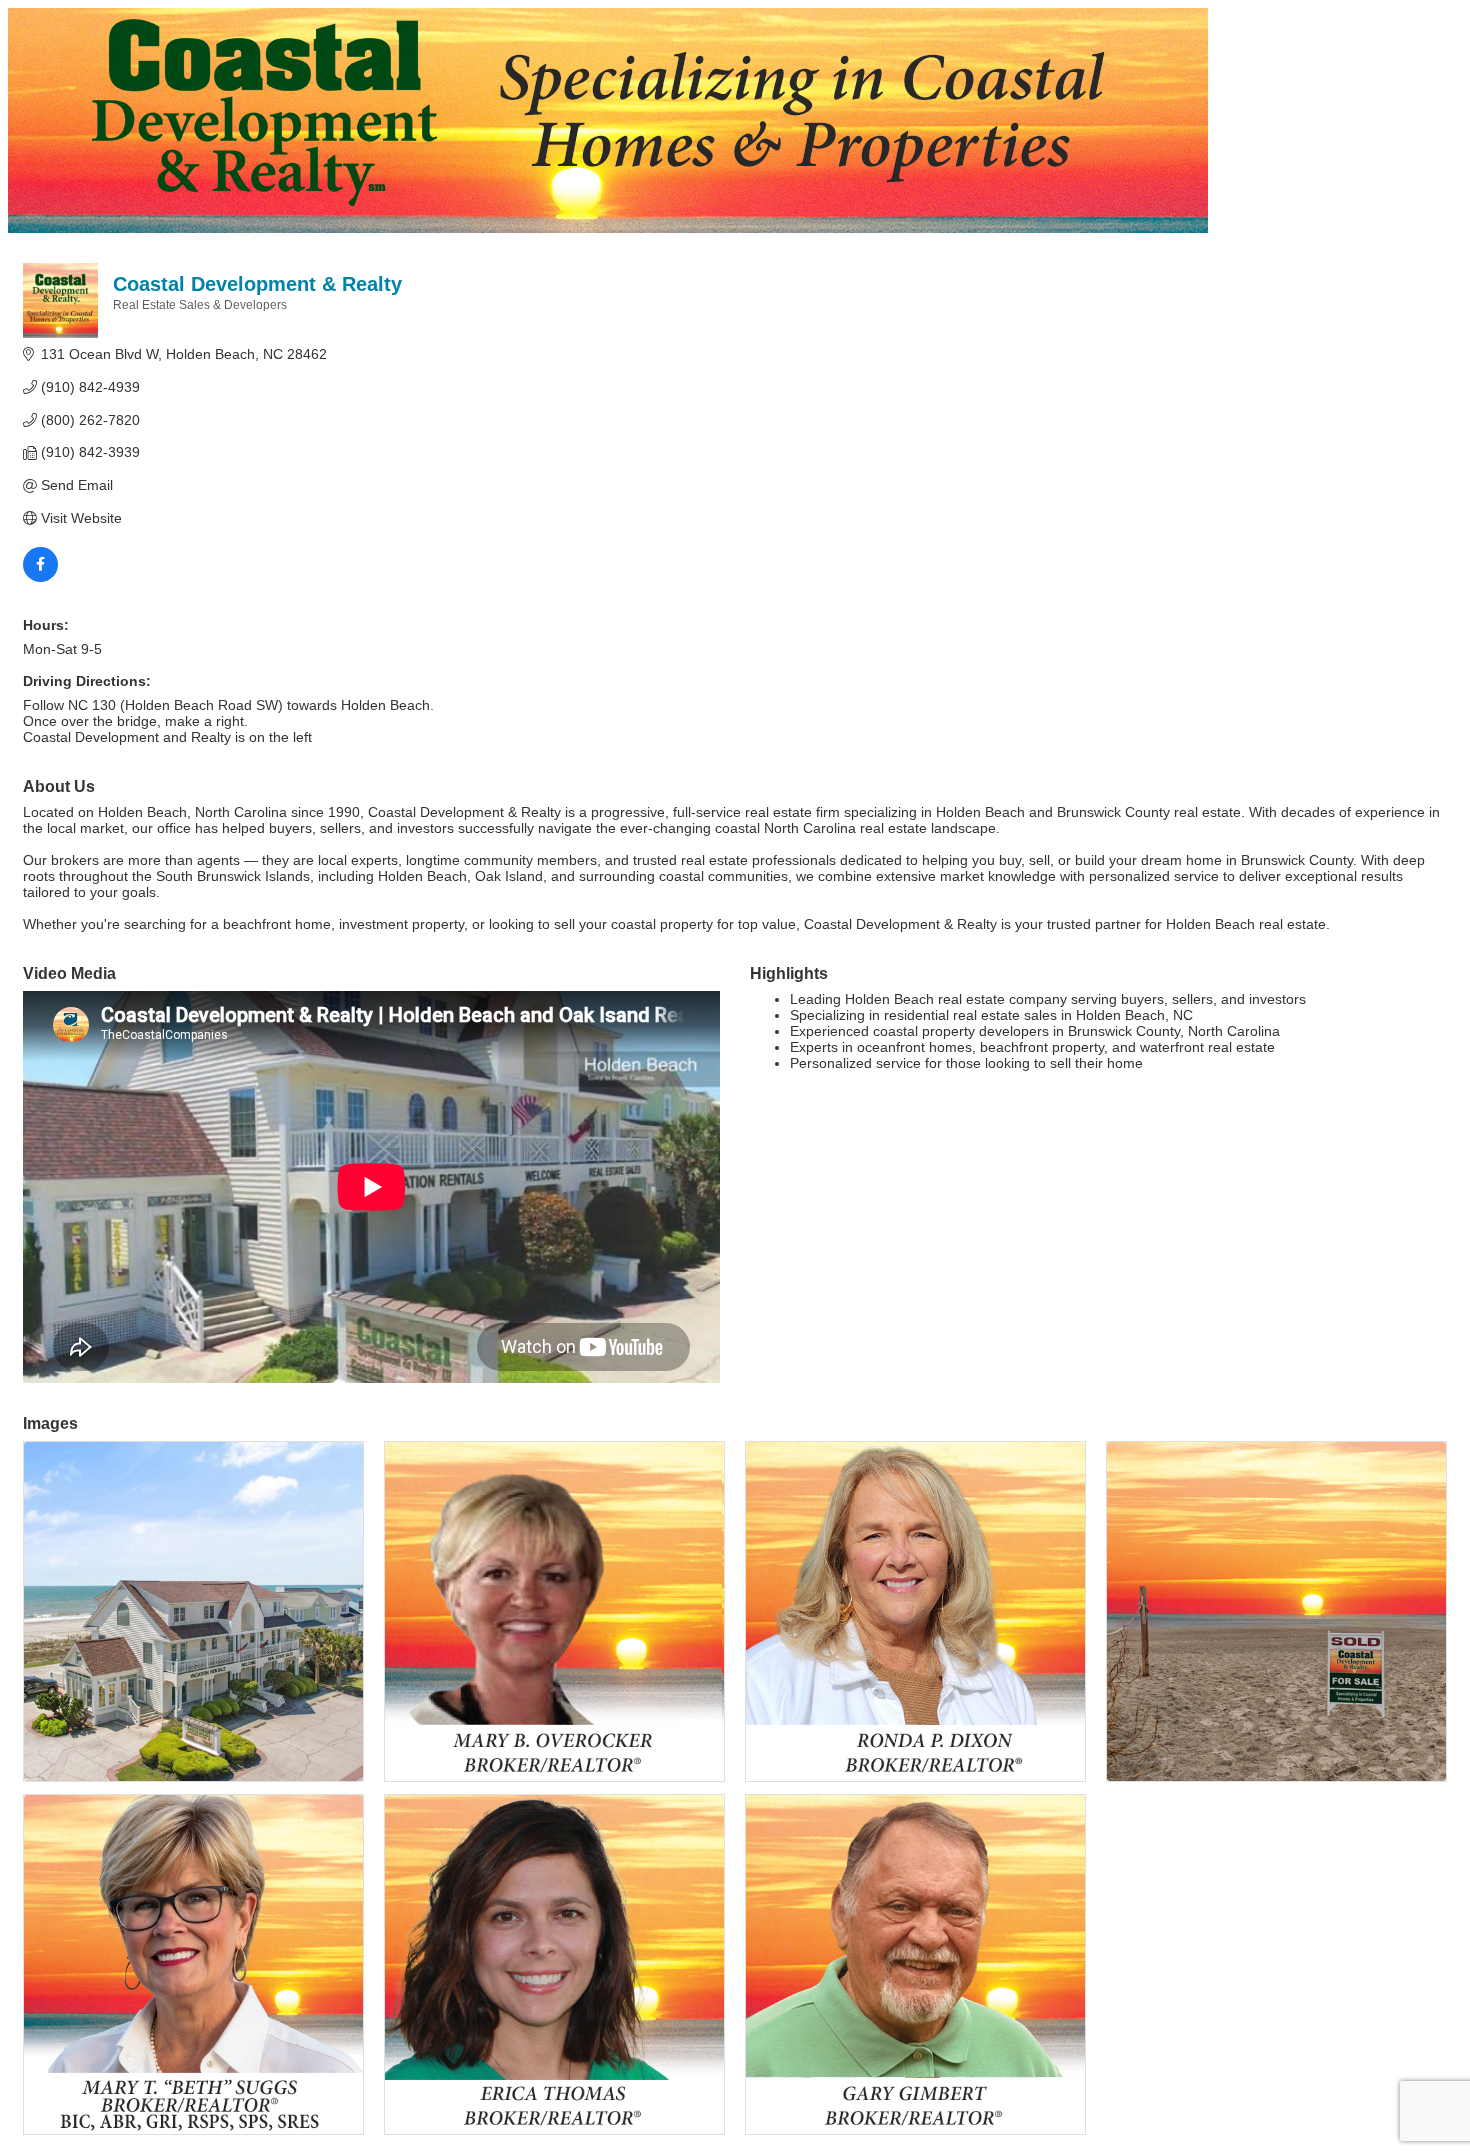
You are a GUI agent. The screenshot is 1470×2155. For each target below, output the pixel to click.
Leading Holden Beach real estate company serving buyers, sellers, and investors (1048, 999)
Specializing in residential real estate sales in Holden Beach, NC (991, 1015)
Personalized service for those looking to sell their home (966, 1063)
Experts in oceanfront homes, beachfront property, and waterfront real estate (1032, 1047)
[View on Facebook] (40, 577)
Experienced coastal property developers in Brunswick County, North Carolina (1035, 1031)
